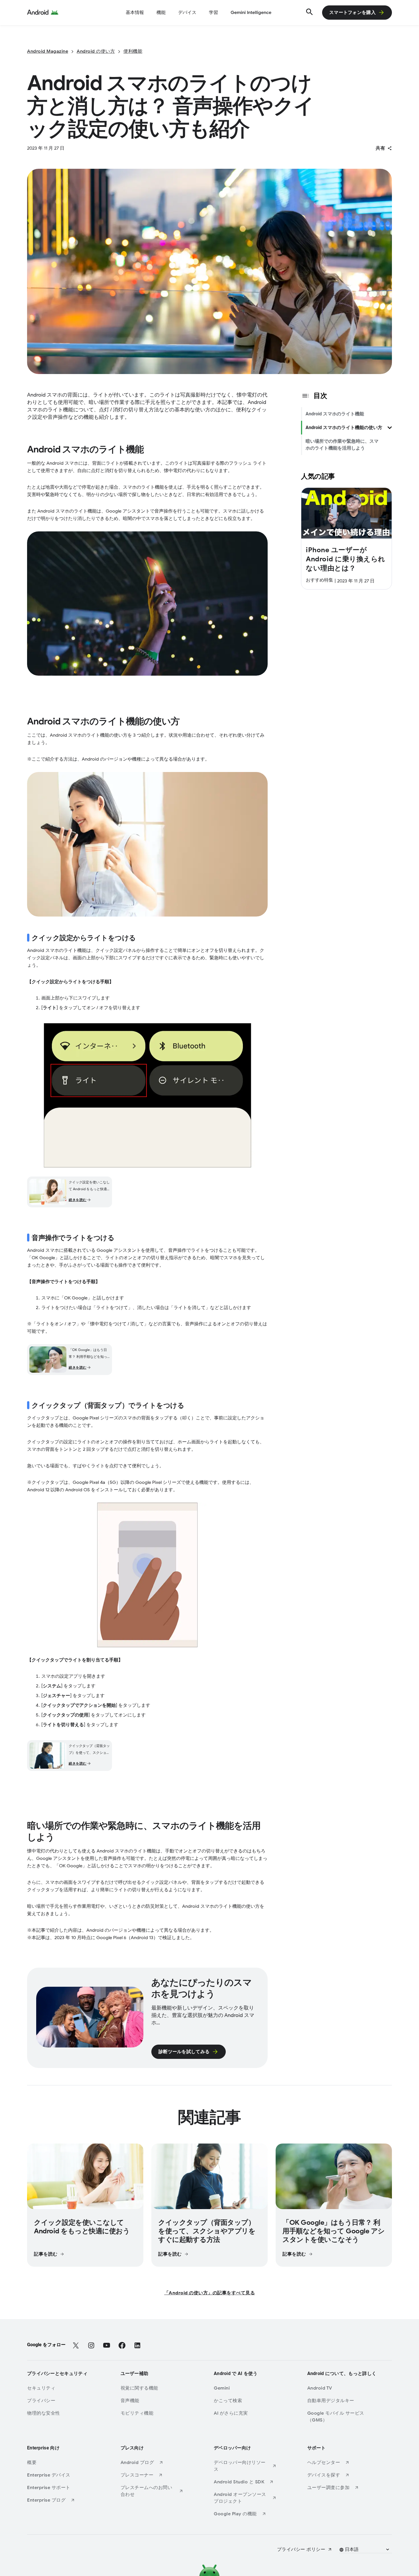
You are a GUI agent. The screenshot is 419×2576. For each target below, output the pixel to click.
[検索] (309, 13)
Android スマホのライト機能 (335, 414)
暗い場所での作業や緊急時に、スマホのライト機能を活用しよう (342, 445)
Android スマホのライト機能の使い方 (344, 427)
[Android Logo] (43, 13)
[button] (365, 2549)
